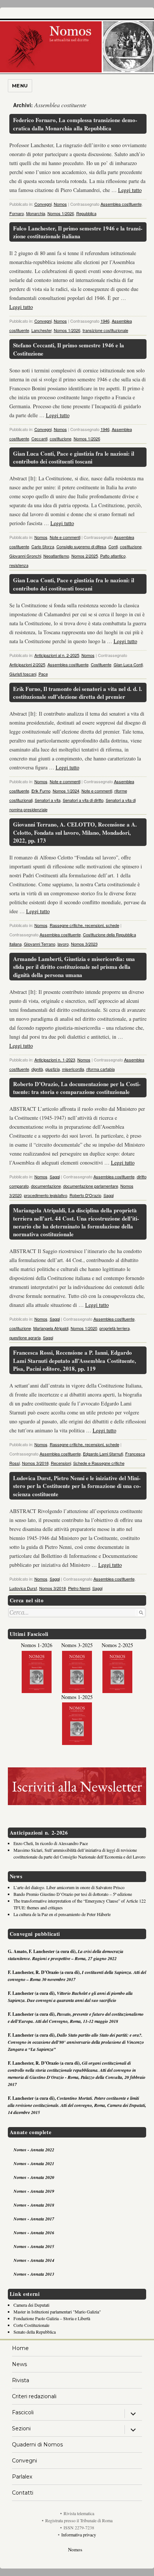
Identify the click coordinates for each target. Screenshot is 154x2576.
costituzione (61, 438)
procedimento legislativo (46, 1195)
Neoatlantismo (56, 556)
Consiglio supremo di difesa (81, 546)
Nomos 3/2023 (84, 944)
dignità (37, 1069)
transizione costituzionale (105, 330)
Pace (43, 674)
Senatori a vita (48, 800)
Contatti (23, 2493)
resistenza (19, 565)
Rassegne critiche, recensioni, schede (84, 925)
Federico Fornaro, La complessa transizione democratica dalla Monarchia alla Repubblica (75, 124)
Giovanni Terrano (40, 944)
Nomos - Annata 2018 (34, 2205)
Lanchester (41, 330)
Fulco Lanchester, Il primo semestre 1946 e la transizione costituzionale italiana (78, 232)
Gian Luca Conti (128, 664)
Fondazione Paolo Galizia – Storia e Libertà (52, 2318)
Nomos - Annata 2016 (34, 2233)
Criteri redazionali (34, 2396)
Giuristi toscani (23, 674)
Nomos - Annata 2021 (34, 2163)
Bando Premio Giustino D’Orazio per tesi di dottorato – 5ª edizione (73, 1894)
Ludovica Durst (23, 1588)
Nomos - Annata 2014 (34, 2260)
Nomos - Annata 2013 (34, 2274)
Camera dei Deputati (31, 2305)
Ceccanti (39, 438)
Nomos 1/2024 (66, 791)
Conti (113, 546)
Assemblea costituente (121, 204)
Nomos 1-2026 (37, 1645)
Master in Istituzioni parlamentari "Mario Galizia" (57, 2312)
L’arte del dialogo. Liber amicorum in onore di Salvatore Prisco (69, 1887)
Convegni (43, 204)
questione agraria (25, 1337)
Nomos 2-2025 (117, 1645)
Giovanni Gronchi (25, 556)
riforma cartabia (101, 1069)
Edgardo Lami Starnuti (103, 1454)
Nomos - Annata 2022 (34, 2150)
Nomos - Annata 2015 (34, 2246)
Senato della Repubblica (35, 2332)
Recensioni (61, 1463)
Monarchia (36, 213)
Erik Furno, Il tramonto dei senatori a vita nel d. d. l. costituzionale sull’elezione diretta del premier (78, 693)
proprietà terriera (115, 1328)
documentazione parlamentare (91, 1186)
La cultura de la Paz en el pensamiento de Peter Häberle (62, 1914)
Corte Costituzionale (31, 2325)
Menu (20, 86)
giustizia (53, 1069)
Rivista (21, 2380)
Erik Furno (41, 791)
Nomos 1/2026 (61, 213)
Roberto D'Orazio (85, 1195)
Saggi (55, 1177)
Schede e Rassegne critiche (99, 1463)
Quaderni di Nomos (37, 2445)
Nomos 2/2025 (85, 556)
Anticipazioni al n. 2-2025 (57, 655)
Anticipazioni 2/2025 (27, 664)
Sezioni (21, 2428)
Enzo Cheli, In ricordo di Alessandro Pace (51, 1843)
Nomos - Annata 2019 (34, 2191)
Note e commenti (65, 537)
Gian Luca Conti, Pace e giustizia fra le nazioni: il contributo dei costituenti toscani (74, 457)
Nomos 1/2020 (84, 1328)
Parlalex (22, 2477)
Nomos (60, 204)
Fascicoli (23, 2412)
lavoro (63, 944)
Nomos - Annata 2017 (34, 2219)
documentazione (46, 1186)
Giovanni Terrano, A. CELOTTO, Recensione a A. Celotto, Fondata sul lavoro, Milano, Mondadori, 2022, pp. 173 (75, 832)
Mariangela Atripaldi (51, 1328)
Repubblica (86, 213)
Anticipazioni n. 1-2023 (55, 1060)
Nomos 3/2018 (35, 1463)
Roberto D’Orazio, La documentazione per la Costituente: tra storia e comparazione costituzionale (77, 1088)
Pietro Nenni (79, 1588)
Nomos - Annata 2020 (34, 2177)
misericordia (73, 1069)
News (19, 2364)
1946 (105, 321)
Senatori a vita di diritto (83, 800)
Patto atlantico (113, 556)
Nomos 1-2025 (77, 1697)
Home (20, 2348)
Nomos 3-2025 (77, 1645)
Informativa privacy (79, 2535)
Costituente (101, 664)
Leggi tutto (130, 190)
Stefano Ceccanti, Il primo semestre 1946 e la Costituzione (69, 349)
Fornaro (17, 213)
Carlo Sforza (43, 546)
